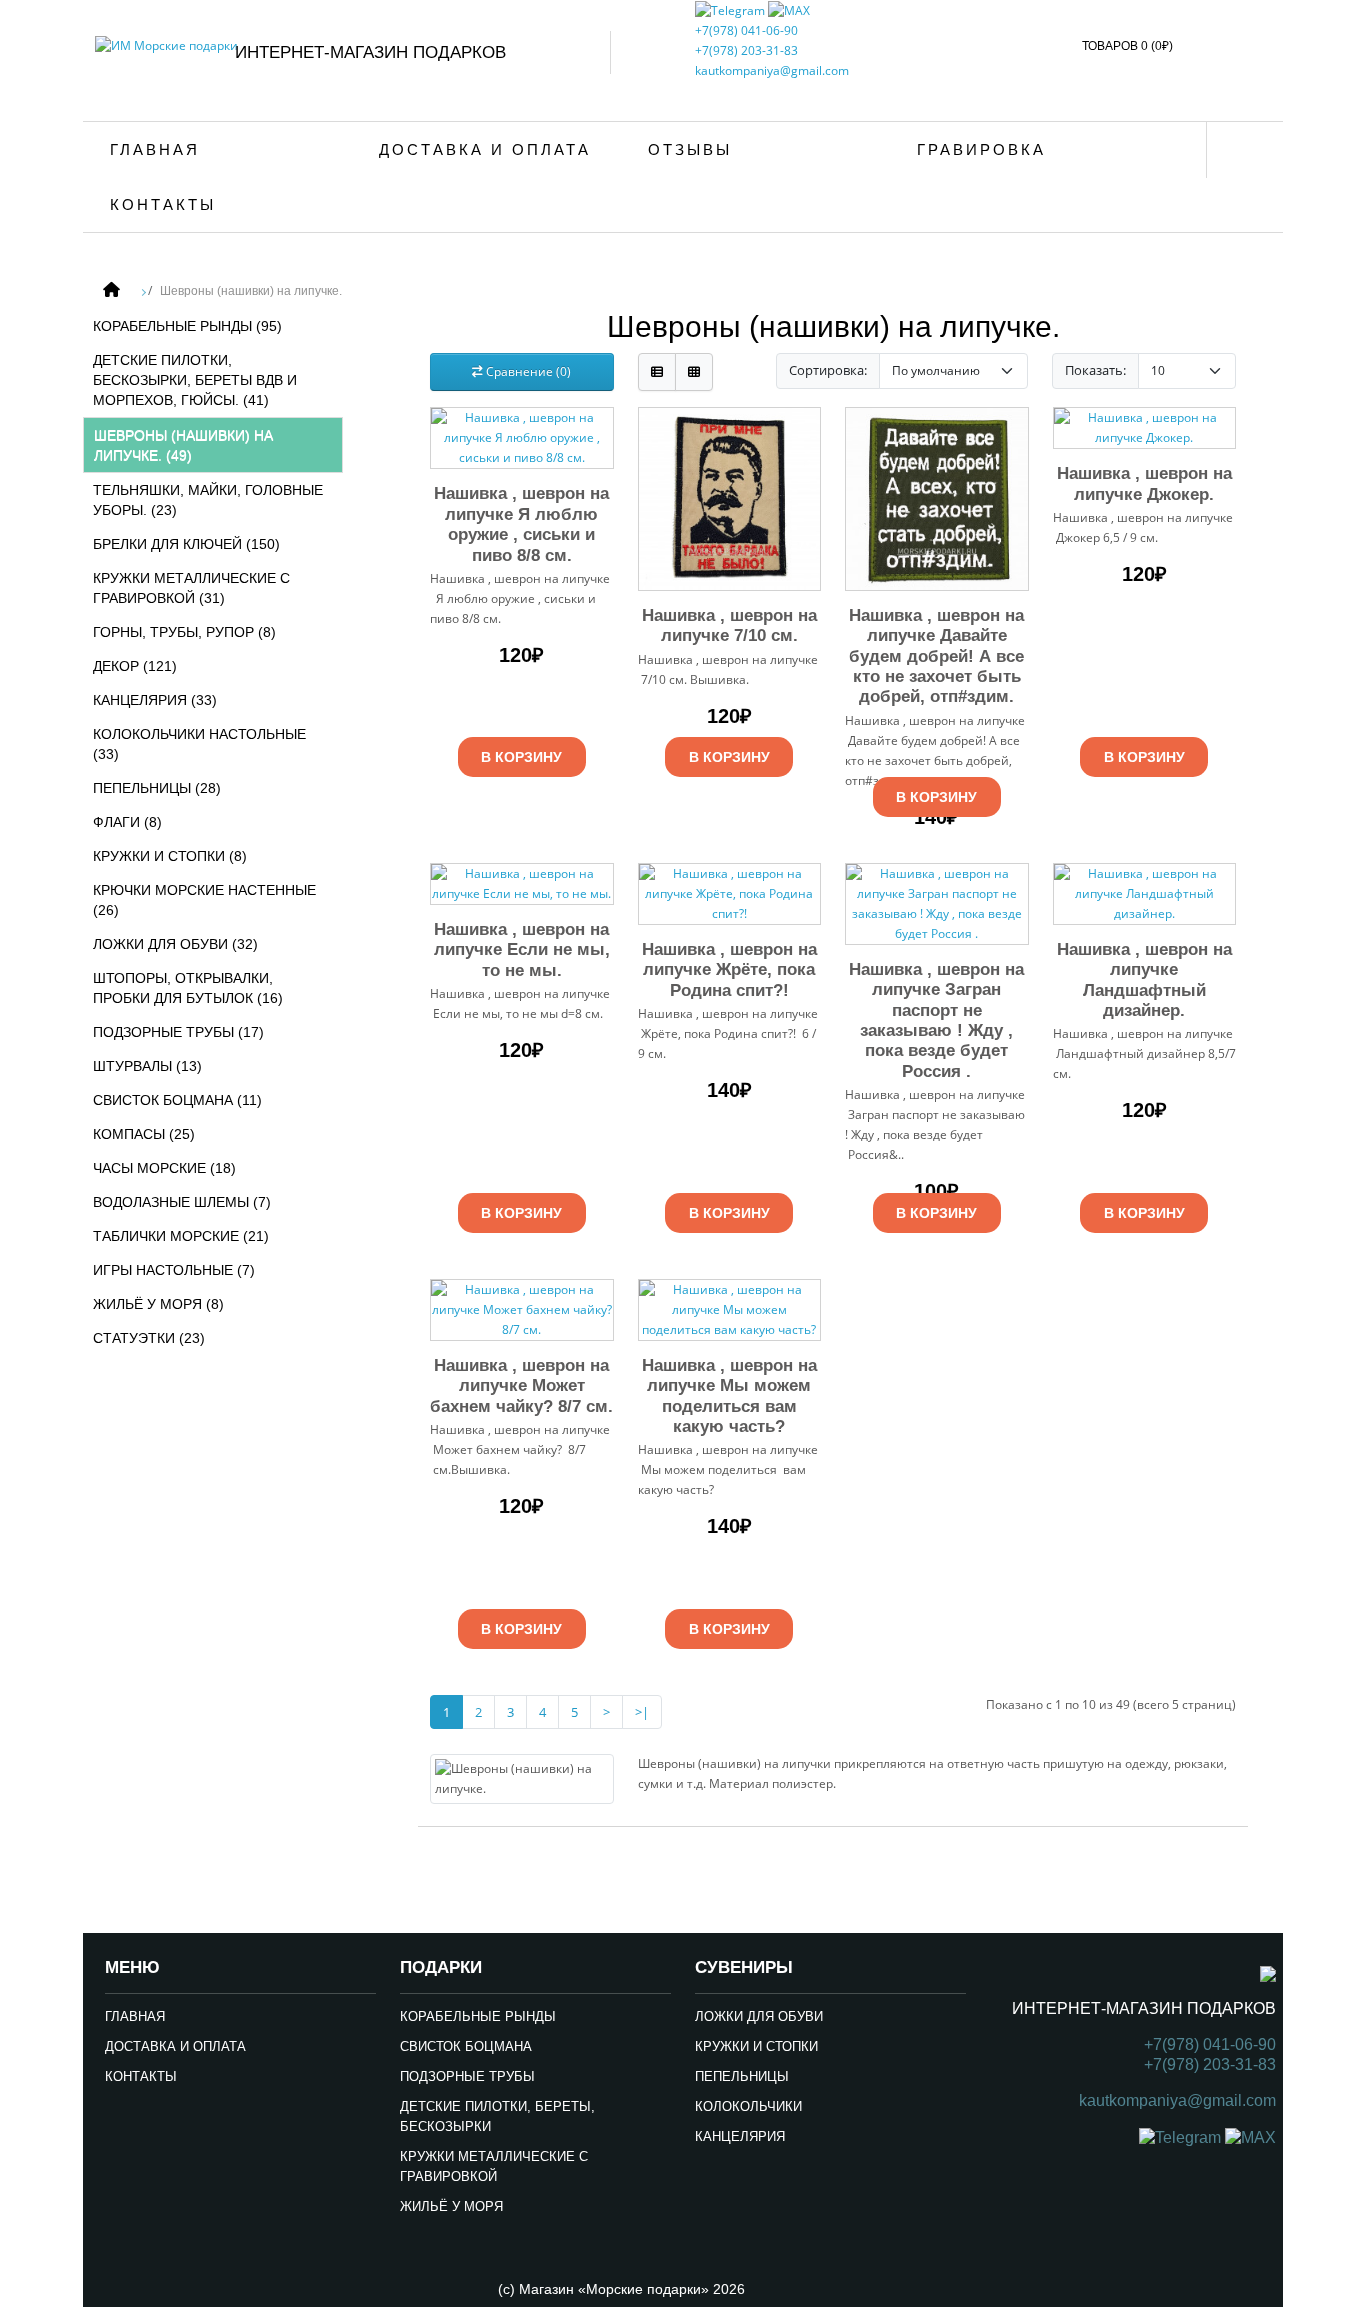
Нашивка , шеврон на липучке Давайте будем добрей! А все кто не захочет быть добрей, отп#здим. (936, 656)
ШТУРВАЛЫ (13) (147, 1066)
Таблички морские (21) (181, 1236)
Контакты (163, 204)
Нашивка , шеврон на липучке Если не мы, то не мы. (522, 950)
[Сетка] (694, 372)
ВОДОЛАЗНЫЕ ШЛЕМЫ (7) (182, 1202)
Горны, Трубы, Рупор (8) (184, 632)
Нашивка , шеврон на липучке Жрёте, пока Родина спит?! (729, 970)
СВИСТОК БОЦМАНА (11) (177, 1100)
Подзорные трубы (467, 2076)
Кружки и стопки (756, 2046)
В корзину (521, 757)
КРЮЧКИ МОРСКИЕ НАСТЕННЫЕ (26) (204, 900)
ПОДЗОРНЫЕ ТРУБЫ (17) (178, 1032)
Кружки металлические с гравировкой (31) (191, 588)
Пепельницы (742, 2076)
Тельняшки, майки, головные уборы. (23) (208, 500)
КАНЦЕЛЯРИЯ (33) (155, 700)
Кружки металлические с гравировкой (494, 2166)
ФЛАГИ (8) (127, 822)
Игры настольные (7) (174, 1270)
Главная (155, 149)
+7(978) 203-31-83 (746, 50)
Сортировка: (828, 370)
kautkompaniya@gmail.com (772, 70)
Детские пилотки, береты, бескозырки (497, 2116)
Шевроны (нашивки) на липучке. (251, 291)
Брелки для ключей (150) (186, 544)
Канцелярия (740, 2136)
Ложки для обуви (759, 2016)
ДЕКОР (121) (135, 666)
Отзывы (690, 149)
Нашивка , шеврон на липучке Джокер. (1144, 483)
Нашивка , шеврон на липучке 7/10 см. (729, 625)
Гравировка (981, 149)
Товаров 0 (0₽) (1127, 46)
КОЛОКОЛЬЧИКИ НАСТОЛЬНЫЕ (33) (199, 744)
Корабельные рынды (478, 2016)
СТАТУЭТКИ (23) (149, 1338)
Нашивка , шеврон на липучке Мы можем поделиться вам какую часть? (729, 1396)
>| (642, 1712)
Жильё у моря (451, 2206)
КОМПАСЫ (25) (144, 1134)
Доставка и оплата (485, 149)
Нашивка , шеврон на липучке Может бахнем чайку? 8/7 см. (521, 1386)
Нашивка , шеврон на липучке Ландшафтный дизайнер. (1144, 980)
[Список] (657, 372)
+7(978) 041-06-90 (746, 30)
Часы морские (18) (164, 1168)
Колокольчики (748, 2106)
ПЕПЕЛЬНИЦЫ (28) (157, 788)
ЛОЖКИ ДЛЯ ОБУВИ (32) (175, 944)
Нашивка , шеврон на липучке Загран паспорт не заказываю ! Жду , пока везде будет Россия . (936, 1020)
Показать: (1095, 370)
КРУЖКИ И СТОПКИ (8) (170, 856)
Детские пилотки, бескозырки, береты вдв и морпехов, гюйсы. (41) (195, 380)
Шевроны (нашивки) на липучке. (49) (183, 445)
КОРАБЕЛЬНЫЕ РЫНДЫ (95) (187, 326)
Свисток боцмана (466, 2046)
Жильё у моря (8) (158, 1304)
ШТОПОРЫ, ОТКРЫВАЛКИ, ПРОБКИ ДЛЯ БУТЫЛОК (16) (188, 988)
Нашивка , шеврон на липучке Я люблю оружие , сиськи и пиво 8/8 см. (521, 524)
